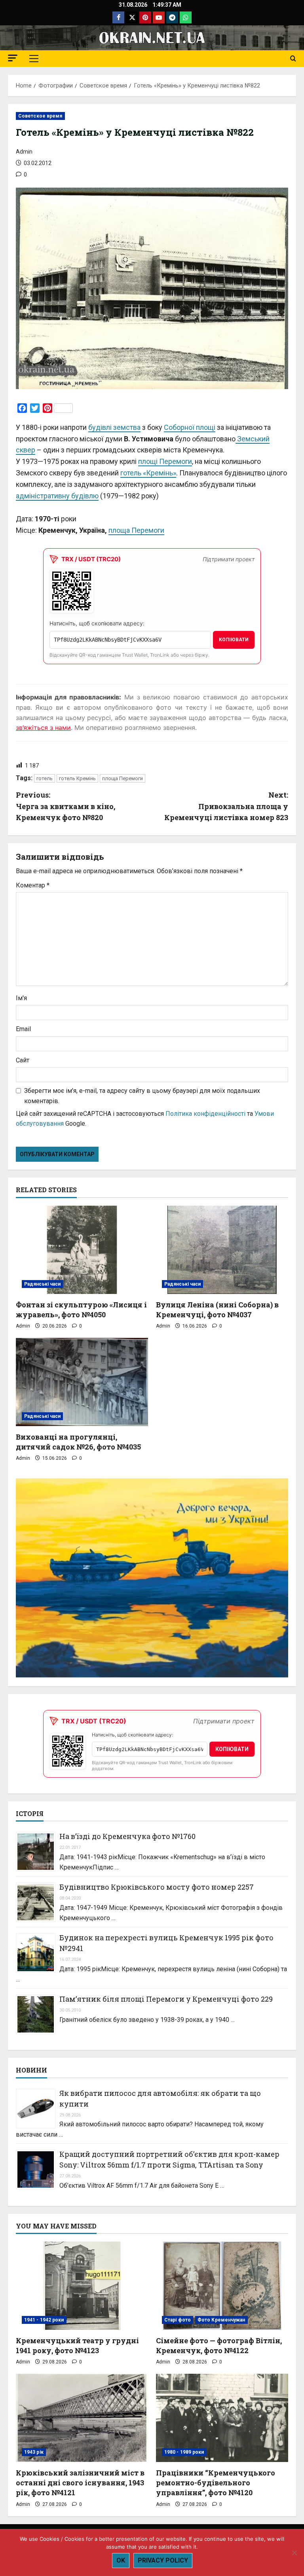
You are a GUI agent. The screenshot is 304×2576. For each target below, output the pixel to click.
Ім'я (21, 998)
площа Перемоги (136, 530)
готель (45, 778)
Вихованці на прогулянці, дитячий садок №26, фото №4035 (78, 1442)
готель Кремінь (77, 778)
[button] (13, 58)
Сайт (23, 1060)
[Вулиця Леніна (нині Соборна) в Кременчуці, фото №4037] (222, 1250)
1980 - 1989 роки (184, 2452)
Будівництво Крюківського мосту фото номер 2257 (157, 1887)
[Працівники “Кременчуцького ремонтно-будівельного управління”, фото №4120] (222, 2418)
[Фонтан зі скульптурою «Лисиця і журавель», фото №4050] (82, 1250)
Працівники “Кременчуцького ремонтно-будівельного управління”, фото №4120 (216, 2483)
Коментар (33, 885)
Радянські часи (42, 1284)
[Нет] (294, 2553)
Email (23, 1029)
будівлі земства (114, 427)
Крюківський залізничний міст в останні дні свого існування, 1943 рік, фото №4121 (80, 2483)
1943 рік (34, 2452)
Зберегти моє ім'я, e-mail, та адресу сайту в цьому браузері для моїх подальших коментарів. (142, 1096)
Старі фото (178, 2320)
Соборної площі (190, 427)
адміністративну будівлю (57, 496)
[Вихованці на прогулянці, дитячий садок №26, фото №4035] (82, 1382)
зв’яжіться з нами (43, 728)
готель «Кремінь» (148, 473)
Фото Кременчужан (221, 2320)
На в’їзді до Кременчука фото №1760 (127, 1836)
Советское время (40, 116)
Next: (226, 806)
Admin (24, 152)
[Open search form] (293, 59)
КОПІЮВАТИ (234, 640)
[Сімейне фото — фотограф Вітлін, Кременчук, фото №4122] (222, 2286)
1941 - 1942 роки (44, 2320)
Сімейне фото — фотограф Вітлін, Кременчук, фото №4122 (219, 2345)
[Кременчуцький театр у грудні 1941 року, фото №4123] (82, 2286)
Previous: (66, 806)
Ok (121, 2560)
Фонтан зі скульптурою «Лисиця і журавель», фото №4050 (81, 1310)
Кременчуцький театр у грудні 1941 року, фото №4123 (77, 2345)
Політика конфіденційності (205, 1114)
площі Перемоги (165, 461)
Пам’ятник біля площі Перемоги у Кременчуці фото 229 (166, 1999)
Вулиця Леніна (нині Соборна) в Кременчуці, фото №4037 (217, 1310)
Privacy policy (163, 2560)
